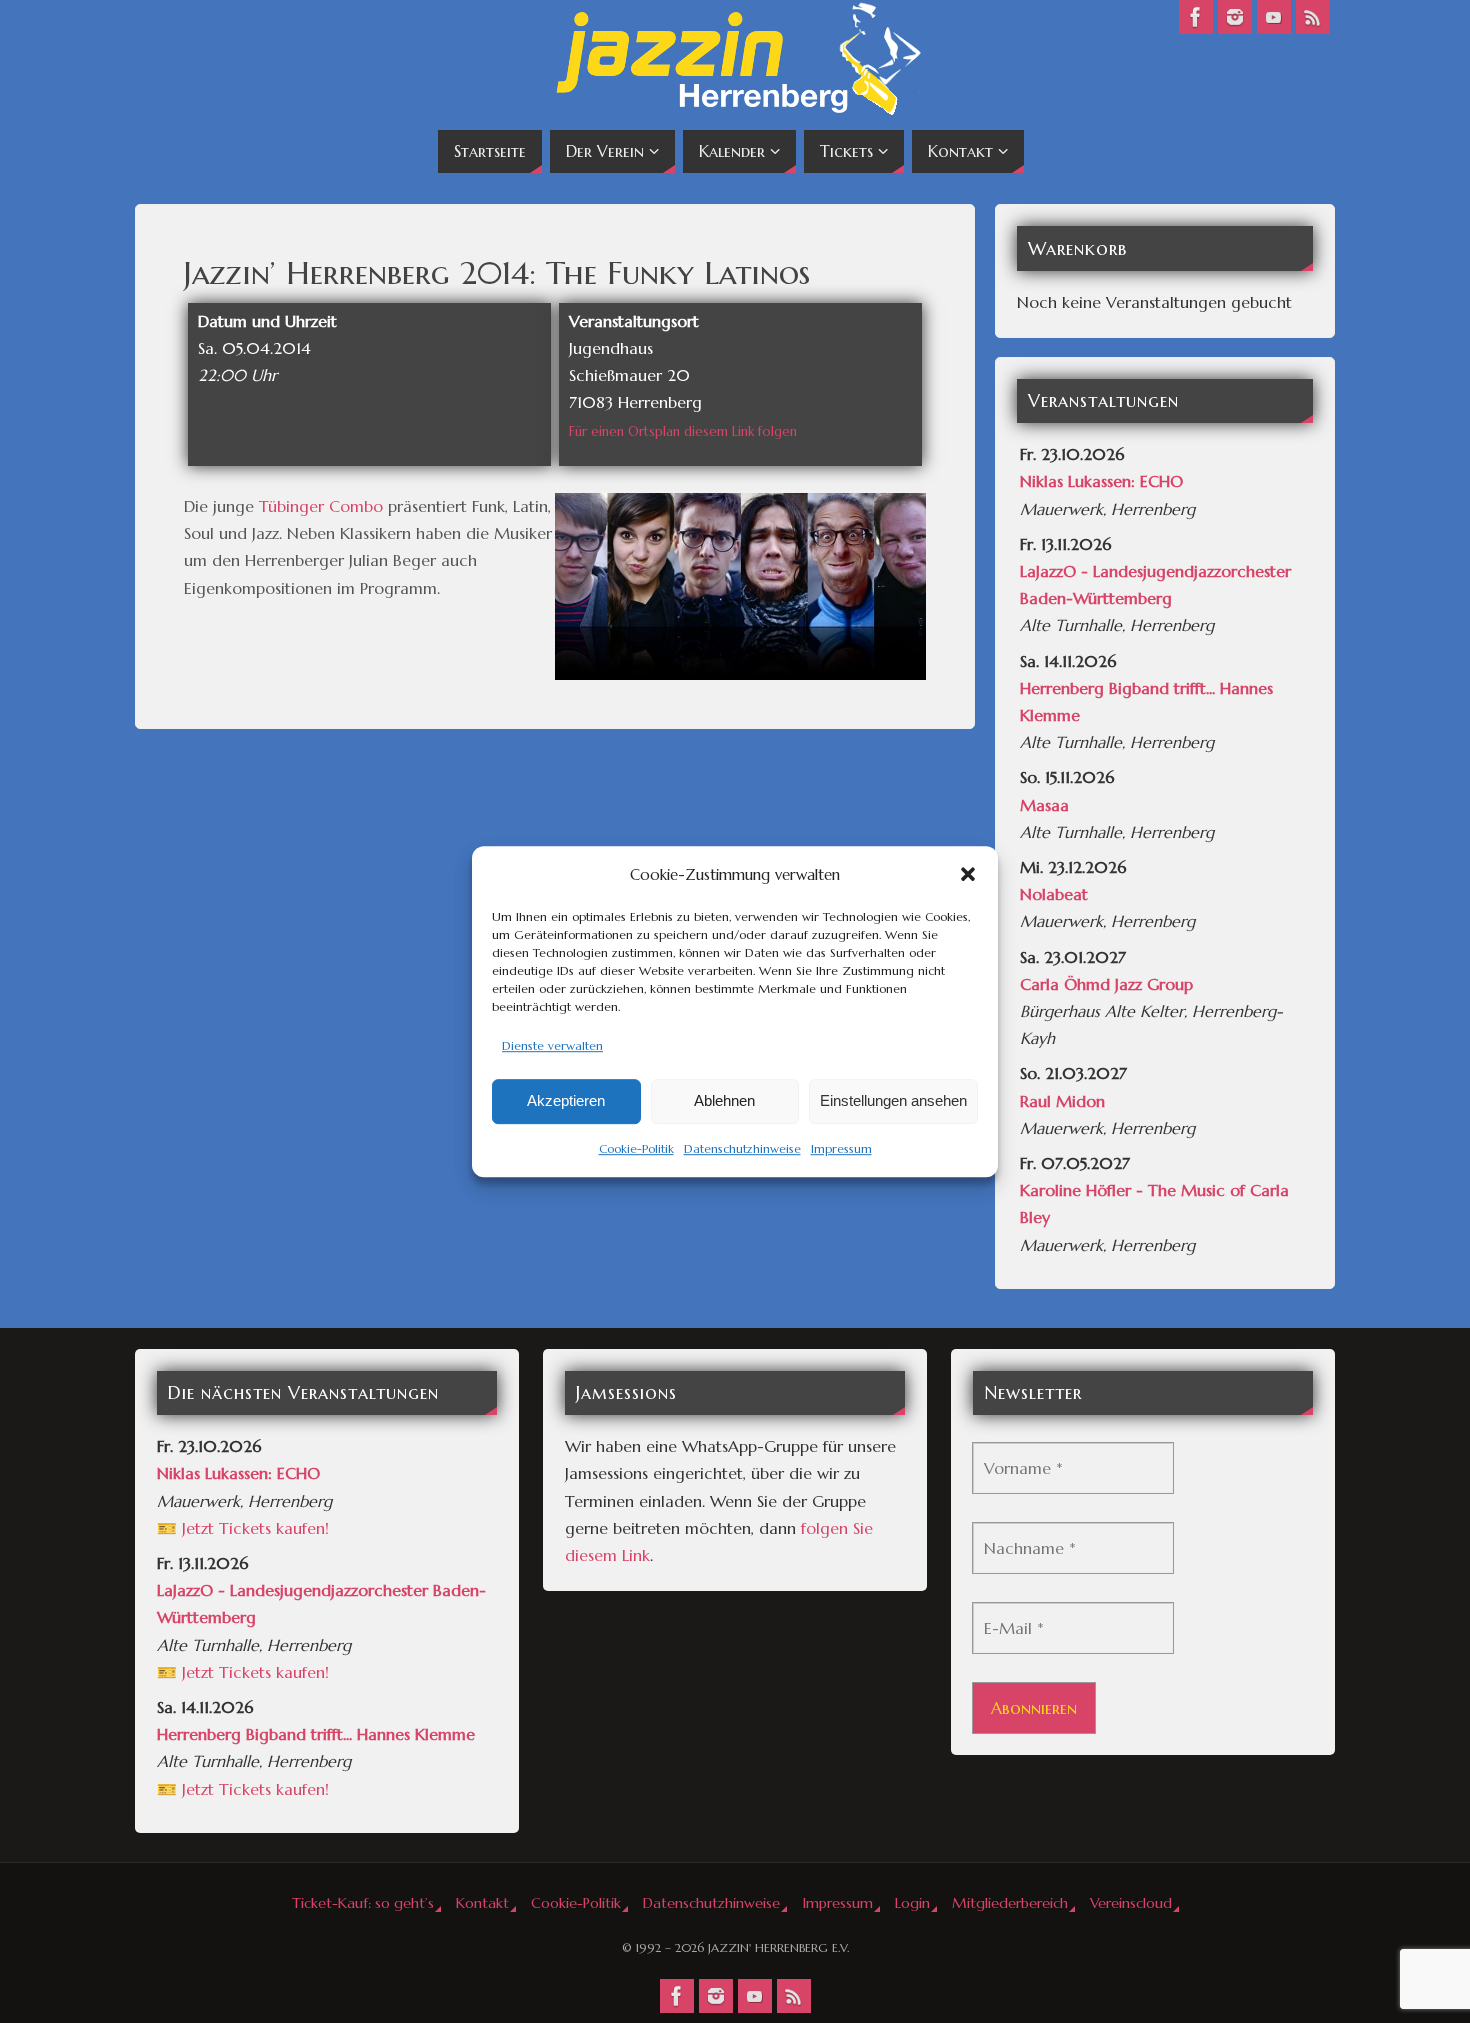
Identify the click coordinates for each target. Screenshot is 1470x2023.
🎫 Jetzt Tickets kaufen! (243, 1528)
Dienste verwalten (552, 1045)
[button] (968, 874)
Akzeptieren (566, 1101)
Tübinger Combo (321, 506)
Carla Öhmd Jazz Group (1106, 984)
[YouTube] (1274, 17)
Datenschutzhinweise (742, 1148)
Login (912, 1903)
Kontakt (482, 1903)
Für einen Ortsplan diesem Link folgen (683, 431)
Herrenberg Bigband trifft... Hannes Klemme (316, 1734)
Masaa (1044, 805)
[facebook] (1196, 17)
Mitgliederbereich (1010, 1903)
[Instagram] (1235, 17)
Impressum (841, 1148)
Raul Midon (1062, 1101)
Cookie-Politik (636, 1148)
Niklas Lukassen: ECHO (1101, 481)
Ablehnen (724, 1101)
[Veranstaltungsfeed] (1313, 17)
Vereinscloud (1131, 1903)
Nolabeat (1054, 894)
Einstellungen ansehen (893, 1101)
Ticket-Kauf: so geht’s (363, 1903)
